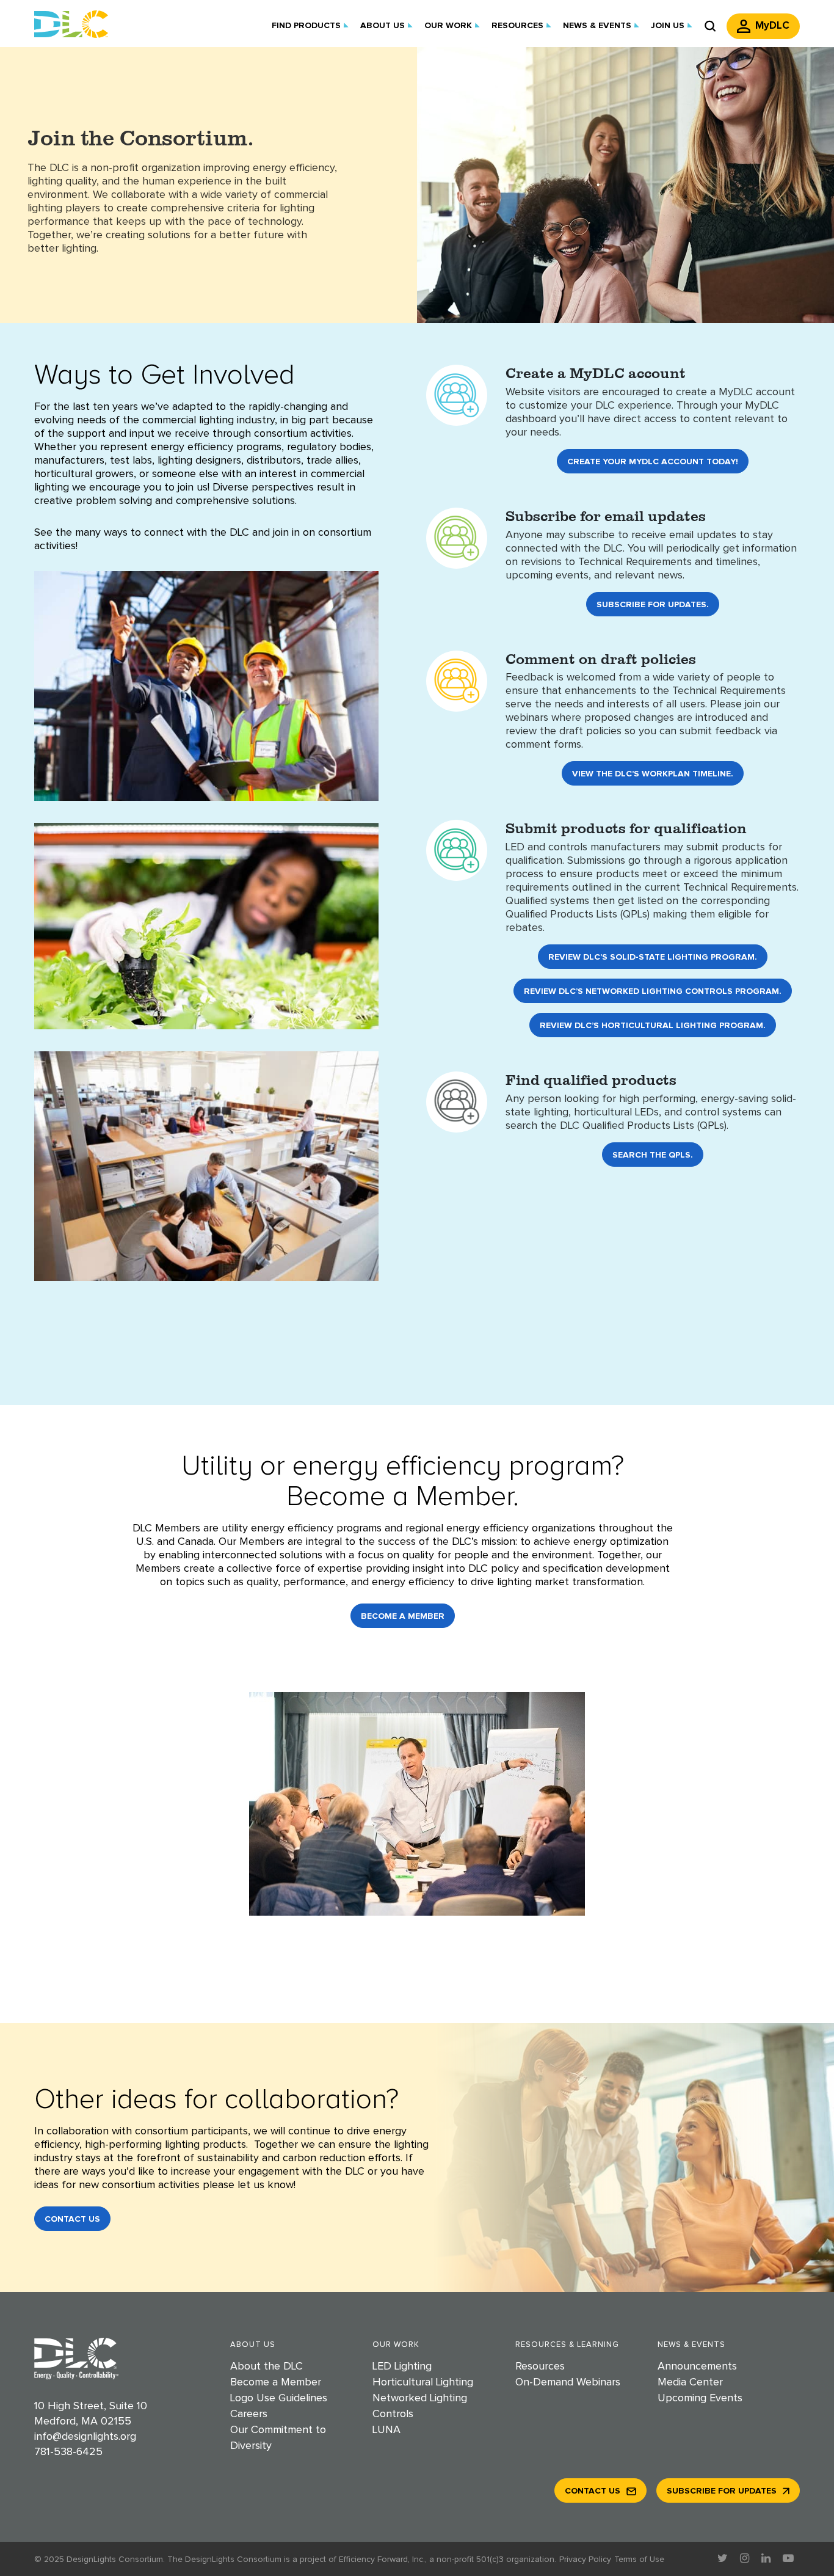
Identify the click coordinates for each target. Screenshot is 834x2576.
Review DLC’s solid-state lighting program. (653, 957)
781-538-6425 (68, 2452)
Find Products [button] (306, 26)
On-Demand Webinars (568, 2382)
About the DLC (267, 2366)
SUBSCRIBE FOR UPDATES (722, 2491)
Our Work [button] (448, 26)
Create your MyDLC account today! (653, 462)
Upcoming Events (700, 2398)
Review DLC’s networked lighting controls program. (653, 991)
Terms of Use (639, 2560)
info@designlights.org (85, 2437)
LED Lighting (402, 2366)
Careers (249, 2414)
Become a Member (403, 1616)
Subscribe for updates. (653, 605)
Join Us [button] (668, 26)
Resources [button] (517, 26)
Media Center (690, 2382)
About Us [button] (383, 26)
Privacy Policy (585, 2560)
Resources (540, 2366)
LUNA (386, 2430)
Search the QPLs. (653, 1155)
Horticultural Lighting (423, 2382)
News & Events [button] (597, 26)
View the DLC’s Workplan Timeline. (653, 774)
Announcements (697, 2366)
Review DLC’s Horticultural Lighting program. (653, 1026)
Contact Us (72, 2219)
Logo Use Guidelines (279, 2398)
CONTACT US (593, 2491)
